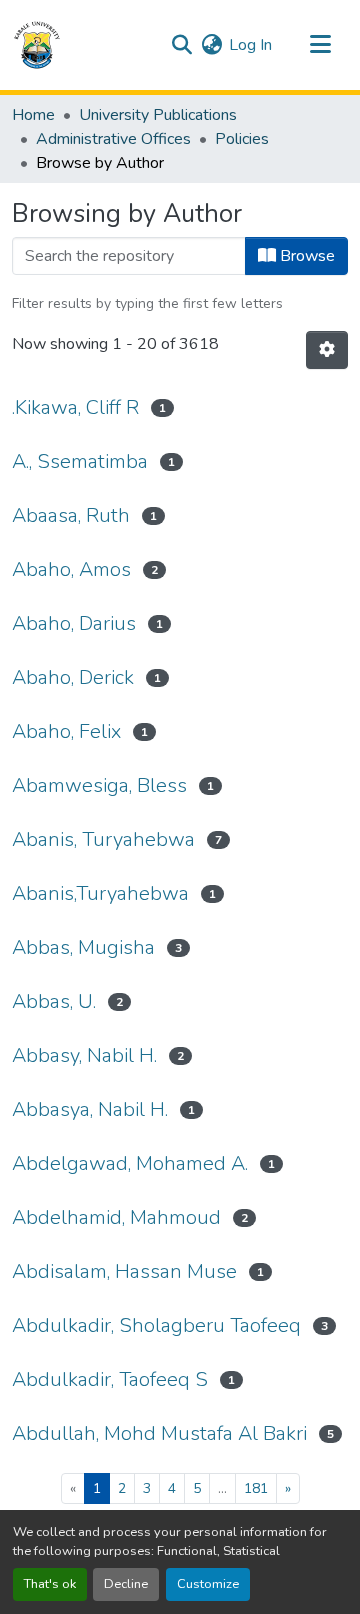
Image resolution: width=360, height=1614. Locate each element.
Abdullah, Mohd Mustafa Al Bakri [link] (159, 1433)
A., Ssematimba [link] (80, 461)
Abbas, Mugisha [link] (83, 947)
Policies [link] (242, 139)
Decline (126, 1584)
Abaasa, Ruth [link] (71, 515)
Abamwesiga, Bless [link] (99, 785)
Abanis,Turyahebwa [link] (100, 893)
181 (256, 1488)
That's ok (50, 1584)
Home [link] (33, 115)
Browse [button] (305, 256)
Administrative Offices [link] (113, 139)
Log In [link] (250, 45)
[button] (37, 45)
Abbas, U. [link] (54, 1001)
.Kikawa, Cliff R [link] (75, 407)
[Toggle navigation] (320, 45)
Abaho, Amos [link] (71, 569)
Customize (208, 1584)
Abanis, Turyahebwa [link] (103, 839)
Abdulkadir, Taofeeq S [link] (110, 1379)
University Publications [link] (158, 115)
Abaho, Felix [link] (66, 731)
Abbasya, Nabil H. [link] (90, 1109)
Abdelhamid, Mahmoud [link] (116, 1217)
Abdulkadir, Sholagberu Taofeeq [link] (156, 1325)
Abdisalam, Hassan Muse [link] (124, 1271)
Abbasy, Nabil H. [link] (84, 1055)
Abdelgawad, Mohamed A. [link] (130, 1163)
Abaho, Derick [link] (73, 677)
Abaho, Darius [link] (74, 623)
